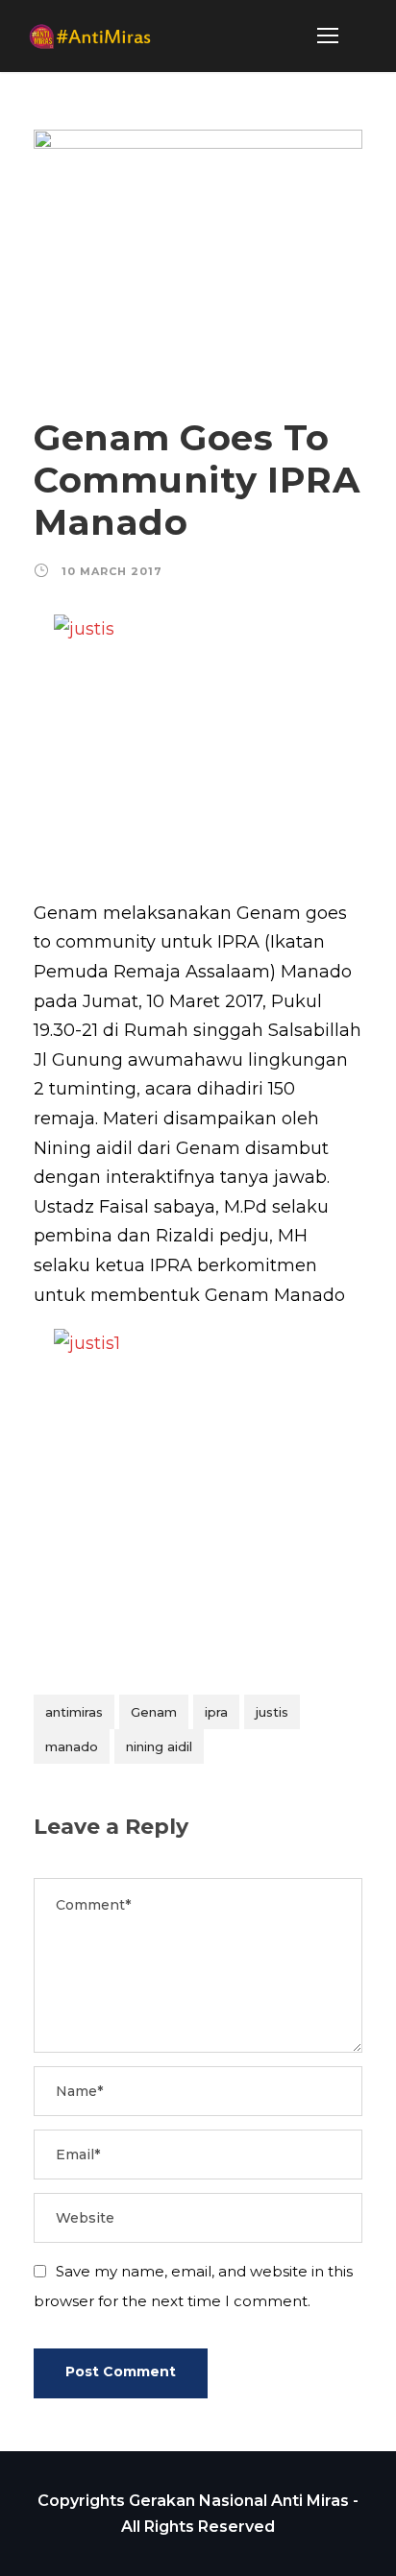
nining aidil (159, 1746)
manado (72, 1746)
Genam (154, 1712)
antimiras (74, 1712)
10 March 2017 (112, 571)
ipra (216, 1712)
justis (272, 1712)
